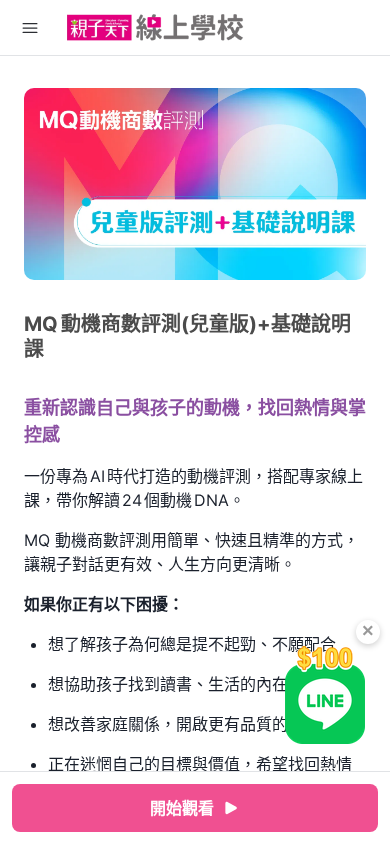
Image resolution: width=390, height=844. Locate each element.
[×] (325, 694)
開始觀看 (182, 808)
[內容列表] (30, 28)
